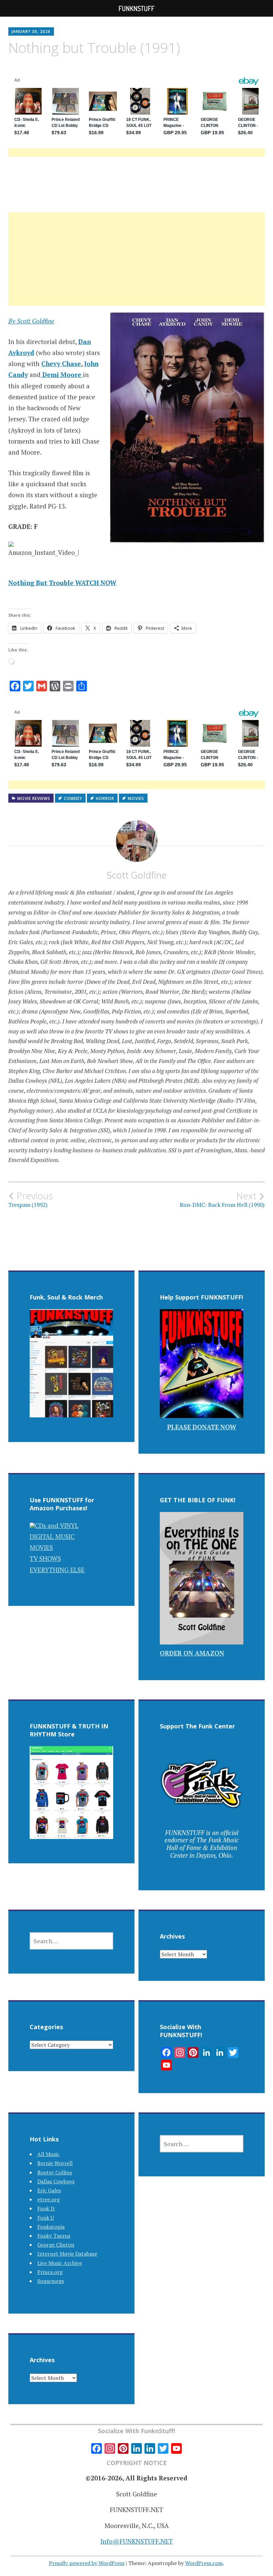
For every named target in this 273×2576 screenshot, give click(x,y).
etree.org (48, 2199)
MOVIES (41, 1547)
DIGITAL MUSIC (52, 1536)
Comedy (73, 798)
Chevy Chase (61, 364)
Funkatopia (51, 2227)
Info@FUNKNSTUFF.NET (137, 2541)
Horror (105, 798)
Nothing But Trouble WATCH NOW (62, 583)
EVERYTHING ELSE (57, 1570)
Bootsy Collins (55, 2172)
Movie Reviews (34, 798)
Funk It (46, 2208)
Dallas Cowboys (56, 2181)
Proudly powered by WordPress (87, 2563)
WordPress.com (204, 2563)
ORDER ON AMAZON (192, 1653)
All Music (48, 2154)
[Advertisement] (136, 267)
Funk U (46, 2218)
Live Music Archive (60, 2263)
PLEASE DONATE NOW (202, 1427)
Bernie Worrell (55, 2163)
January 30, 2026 (31, 31)
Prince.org (50, 2272)
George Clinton (56, 2245)
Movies (136, 798)
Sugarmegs (51, 2281)
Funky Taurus (54, 2236)
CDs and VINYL (57, 1525)
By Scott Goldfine (31, 321)
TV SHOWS (45, 1558)
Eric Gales (49, 2190)
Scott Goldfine (137, 875)
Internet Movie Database (67, 2254)
